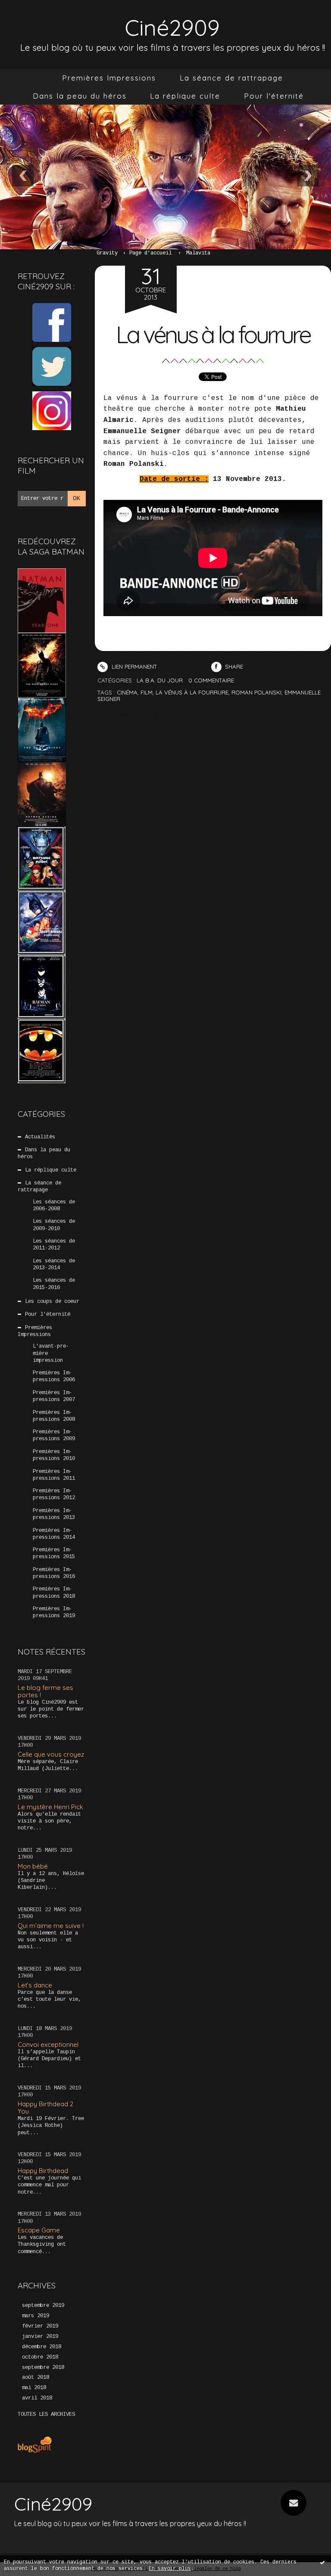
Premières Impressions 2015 (54, 1553)
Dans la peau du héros (80, 96)
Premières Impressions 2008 (54, 1416)
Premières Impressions (109, 78)
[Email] (294, 2503)
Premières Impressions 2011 (54, 1475)
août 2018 (36, 2378)
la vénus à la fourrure (192, 692)
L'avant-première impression (51, 1353)
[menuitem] (109, 78)
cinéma (127, 692)
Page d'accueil (150, 253)
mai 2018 (34, 2388)
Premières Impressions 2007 (54, 1396)
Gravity (107, 253)
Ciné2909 (172, 27)
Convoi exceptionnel (48, 2044)
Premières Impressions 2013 (54, 1514)
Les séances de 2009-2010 (54, 1225)
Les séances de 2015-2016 (54, 1284)
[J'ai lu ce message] (322, 2562)
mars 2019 (36, 2316)
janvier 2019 (40, 2337)
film (147, 692)
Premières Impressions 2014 (54, 1534)
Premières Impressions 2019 (54, 1612)
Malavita (198, 253)
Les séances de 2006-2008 (54, 1206)
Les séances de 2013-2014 (54, 1265)
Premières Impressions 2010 (54, 1455)
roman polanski (256, 692)
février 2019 (40, 2326)
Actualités (40, 1137)
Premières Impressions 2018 (54, 1593)
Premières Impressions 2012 (54, 1494)
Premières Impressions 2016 (54, 1573)
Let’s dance (35, 1985)
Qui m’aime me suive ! (51, 1926)
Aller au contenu (39, 15)
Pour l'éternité (274, 96)
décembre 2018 (42, 2347)
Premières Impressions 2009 (54, 1435)
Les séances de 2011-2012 (54, 1245)
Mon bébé (33, 1866)
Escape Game (39, 2230)
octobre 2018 (40, 2357)
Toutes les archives (46, 2415)
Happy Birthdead (43, 2171)
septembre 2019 (43, 2306)
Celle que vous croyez (51, 1754)
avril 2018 (37, 2398)
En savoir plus (170, 2569)
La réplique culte (185, 96)
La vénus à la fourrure (213, 334)
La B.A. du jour (160, 680)
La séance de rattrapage (231, 78)
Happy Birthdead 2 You (45, 2108)
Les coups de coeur (52, 1302)
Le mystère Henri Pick (50, 1807)
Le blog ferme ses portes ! (45, 1691)
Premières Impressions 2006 (54, 1376)
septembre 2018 (43, 2368)
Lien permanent (133, 666)
